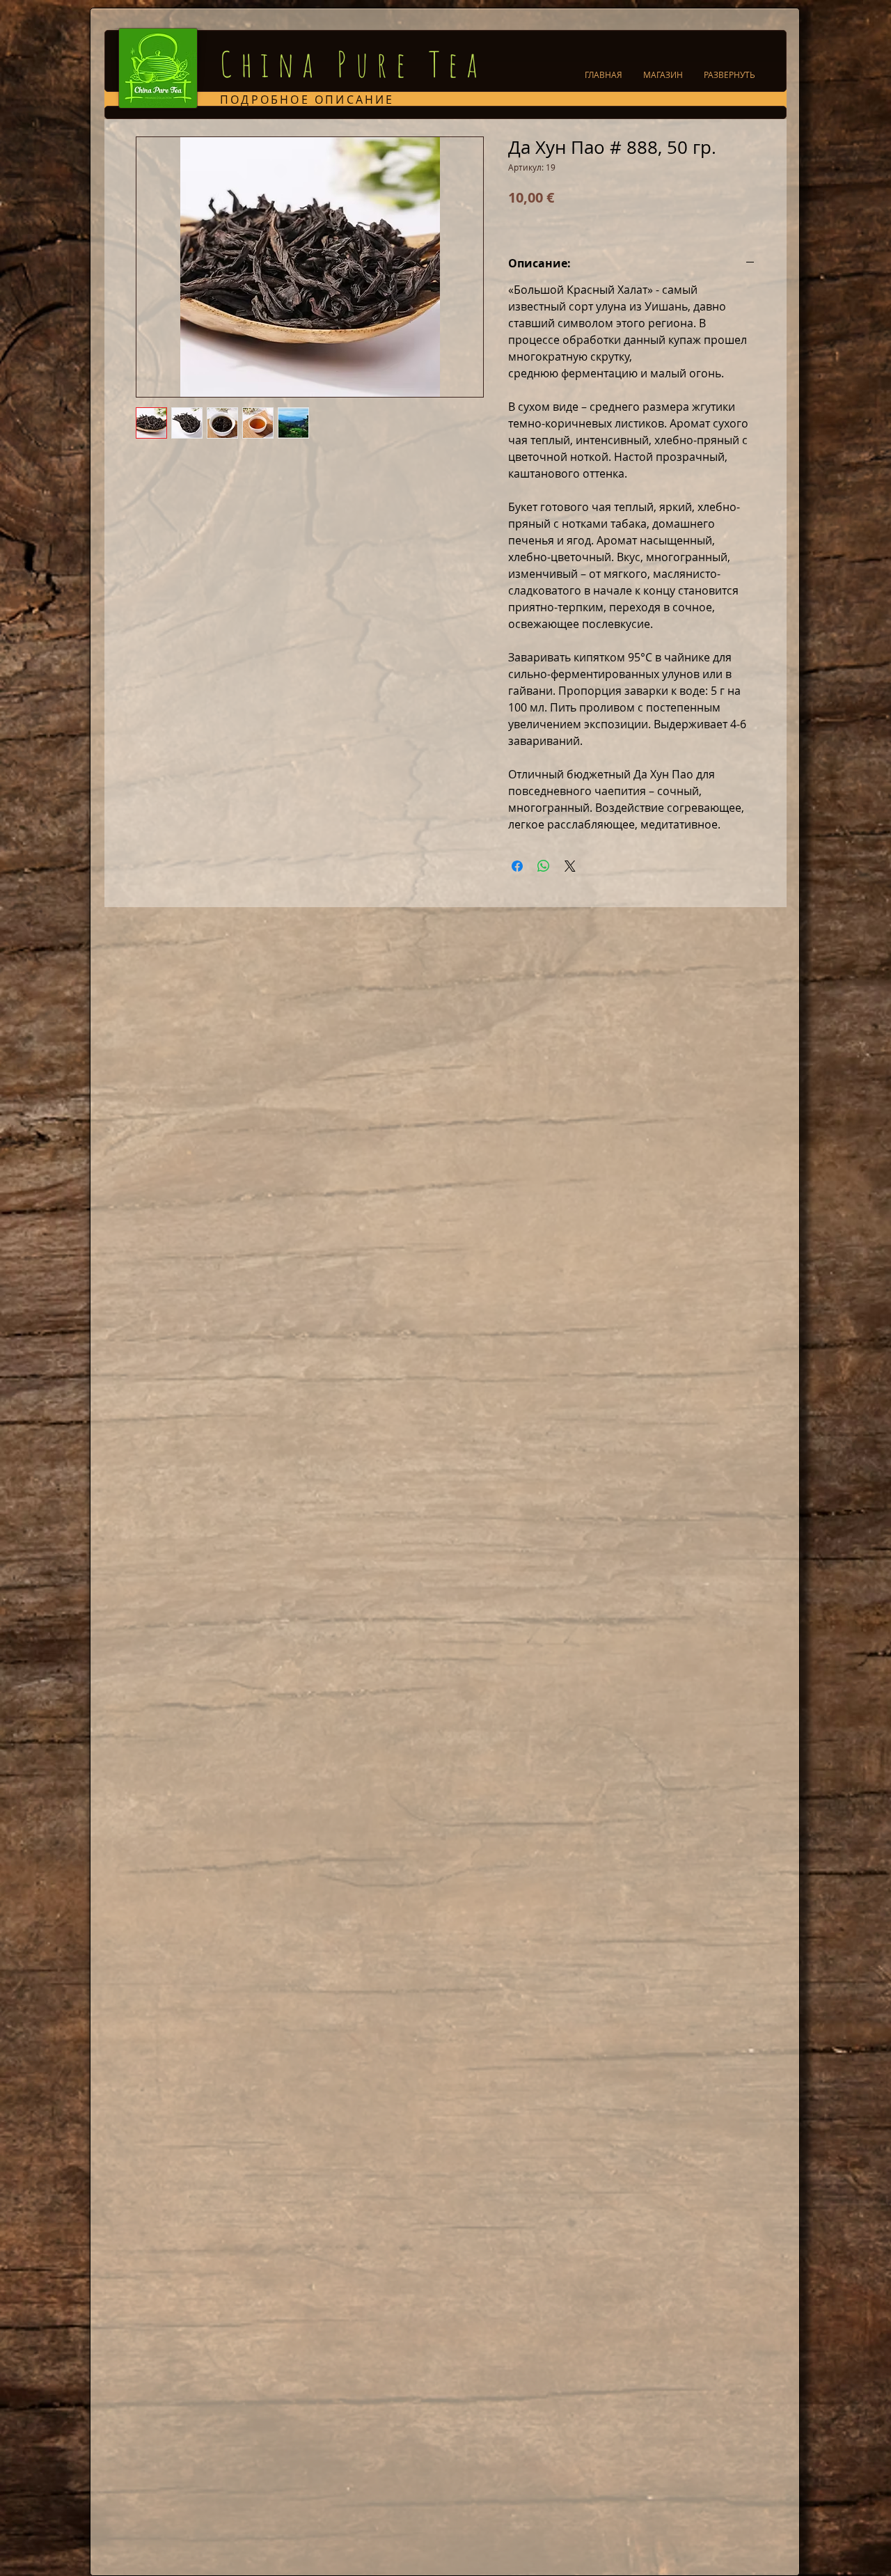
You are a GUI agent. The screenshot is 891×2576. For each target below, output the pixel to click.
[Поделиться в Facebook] (517, 866)
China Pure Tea (353, 64)
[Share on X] (570, 866)
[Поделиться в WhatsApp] (544, 866)
